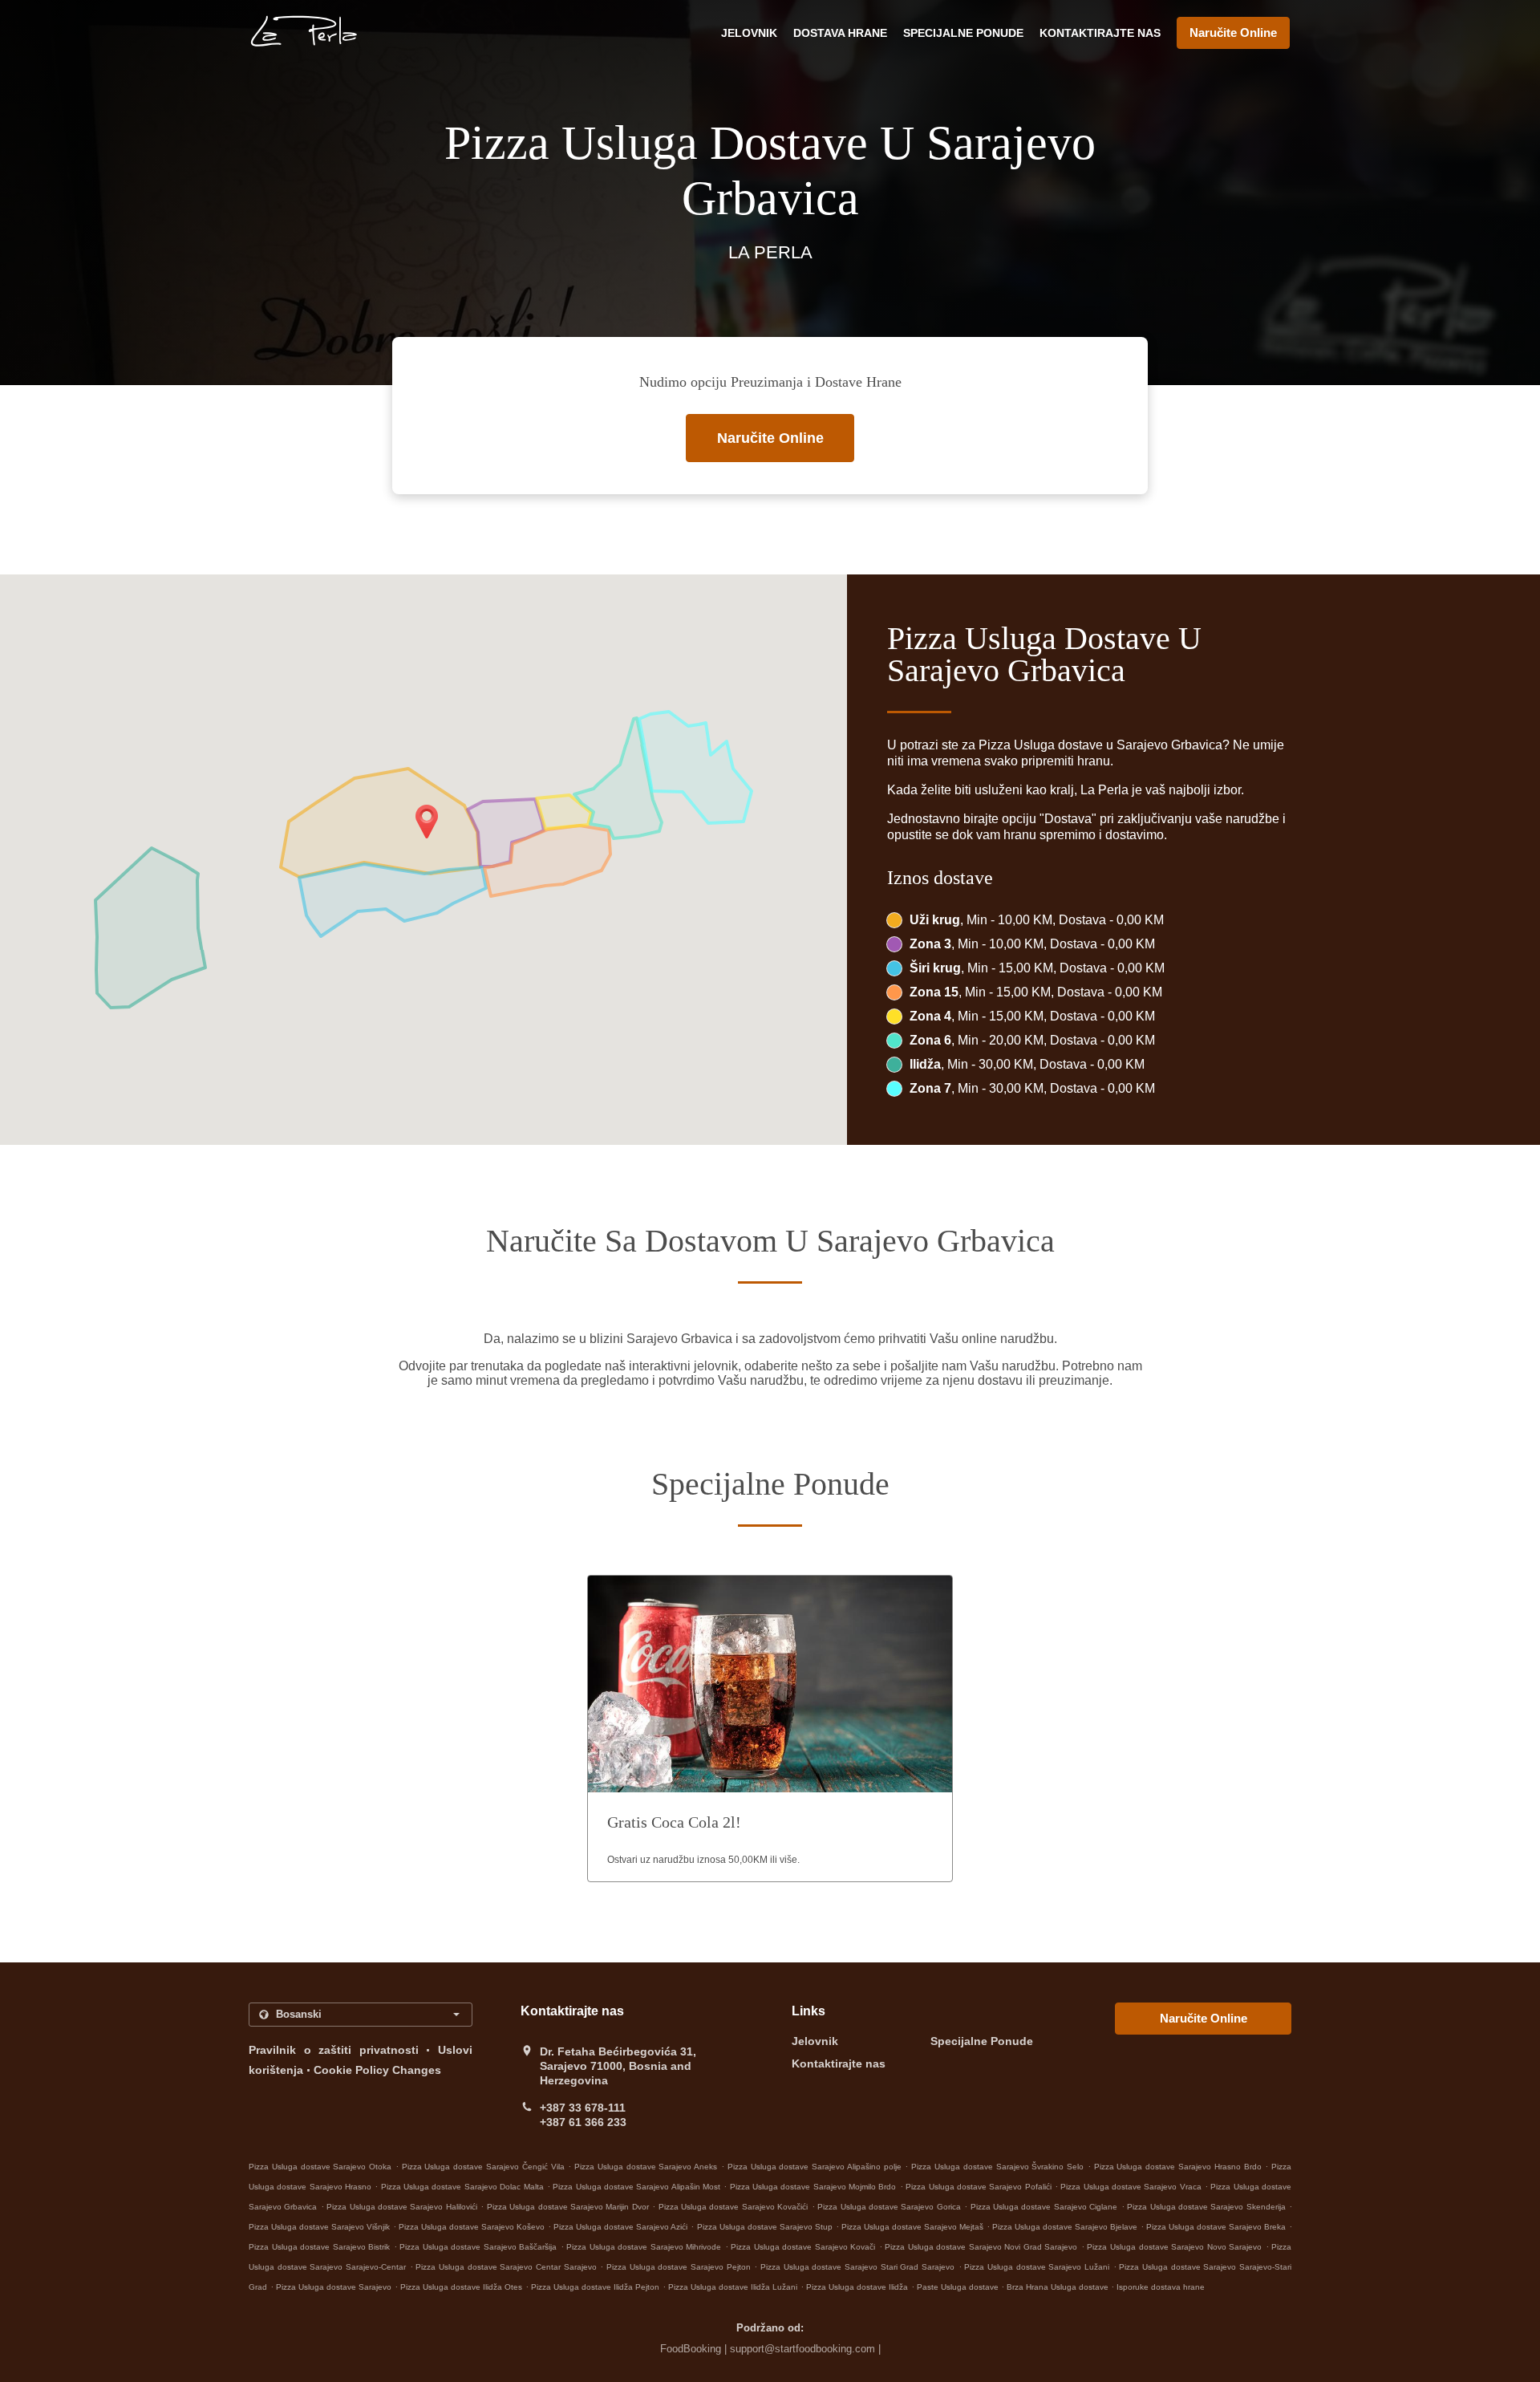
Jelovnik (749, 33)
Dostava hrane (840, 33)
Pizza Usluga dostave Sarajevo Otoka (320, 2167)
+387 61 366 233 (583, 2122)
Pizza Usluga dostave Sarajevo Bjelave (1065, 2227)
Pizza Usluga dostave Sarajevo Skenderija (1206, 2207)
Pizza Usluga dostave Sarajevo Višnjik (319, 2227)
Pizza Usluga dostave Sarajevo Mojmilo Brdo (813, 2187)
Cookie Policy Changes (377, 2070)
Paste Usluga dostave (959, 2287)
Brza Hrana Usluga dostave (1059, 2287)
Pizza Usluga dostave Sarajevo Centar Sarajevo (506, 2267)
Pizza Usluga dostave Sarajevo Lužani (1037, 2267)
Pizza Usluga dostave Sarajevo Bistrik (319, 2247)
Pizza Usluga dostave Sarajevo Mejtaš (912, 2227)
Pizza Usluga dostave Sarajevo (334, 2287)
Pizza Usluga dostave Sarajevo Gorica (889, 2207)
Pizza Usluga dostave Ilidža (857, 2287)
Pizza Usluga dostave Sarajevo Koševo (472, 2227)
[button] (770, 1729)
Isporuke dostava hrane (1161, 2287)
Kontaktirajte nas (1100, 33)
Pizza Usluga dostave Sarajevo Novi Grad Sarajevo (981, 2247)
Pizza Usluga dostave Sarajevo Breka (1216, 2227)
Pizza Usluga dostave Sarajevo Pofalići (978, 2187)
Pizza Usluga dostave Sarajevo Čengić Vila (483, 2167)
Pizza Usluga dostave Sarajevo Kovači (803, 2247)
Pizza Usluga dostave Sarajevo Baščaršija (478, 2247)
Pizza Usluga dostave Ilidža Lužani (733, 2287)
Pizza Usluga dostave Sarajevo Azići (620, 2227)
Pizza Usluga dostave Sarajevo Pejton (679, 2267)
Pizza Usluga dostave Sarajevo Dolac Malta (462, 2187)
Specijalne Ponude (963, 33)
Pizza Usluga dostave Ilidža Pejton (595, 2287)
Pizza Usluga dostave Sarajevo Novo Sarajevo (1174, 2247)
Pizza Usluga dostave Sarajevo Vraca (1131, 2187)
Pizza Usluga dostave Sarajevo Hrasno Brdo (1178, 2167)
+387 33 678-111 (583, 2108)
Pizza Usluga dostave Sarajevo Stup (765, 2227)
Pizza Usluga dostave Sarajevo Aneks (646, 2167)
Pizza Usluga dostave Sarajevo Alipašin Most (636, 2187)
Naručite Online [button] (1233, 32)
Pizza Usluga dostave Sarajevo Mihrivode (644, 2247)
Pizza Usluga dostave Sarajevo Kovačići (734, 2207)
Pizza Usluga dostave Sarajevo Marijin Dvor (568, 2207)
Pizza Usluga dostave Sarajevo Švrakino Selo (997, 2167)
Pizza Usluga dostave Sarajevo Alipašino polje (815, 2167)
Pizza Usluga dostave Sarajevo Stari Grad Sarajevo (857, 2267)
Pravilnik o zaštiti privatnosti (334, 2050)
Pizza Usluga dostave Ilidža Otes (461, 2287)
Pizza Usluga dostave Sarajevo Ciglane (1044, 2207)
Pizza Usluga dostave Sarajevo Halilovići (402, 2207)
